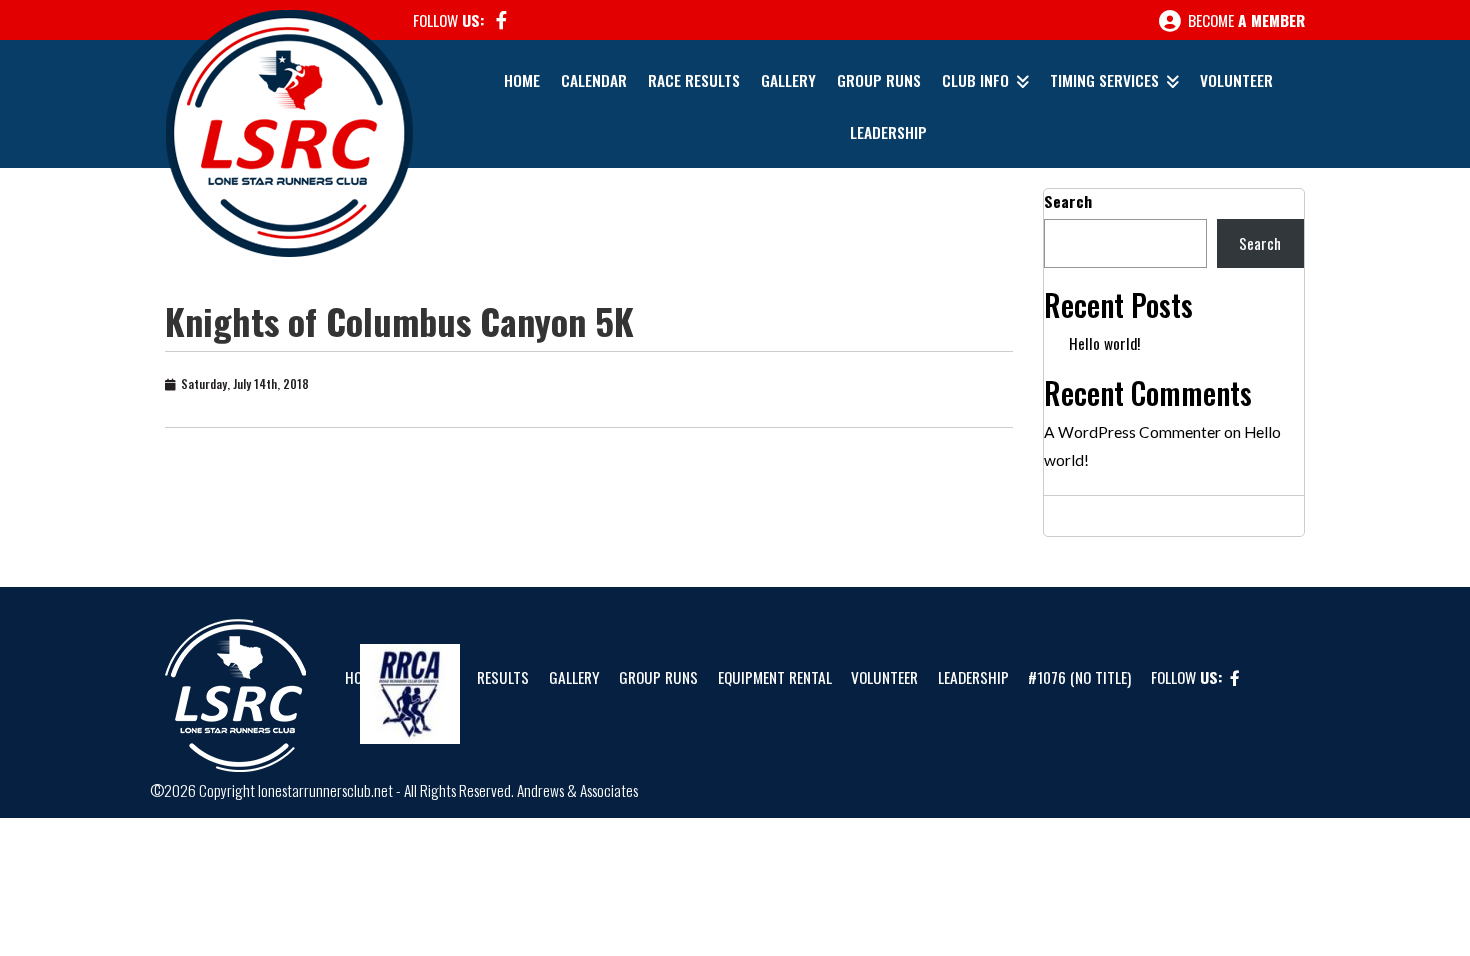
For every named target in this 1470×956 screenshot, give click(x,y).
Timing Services (1104, 80)
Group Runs (879, 80)
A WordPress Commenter (1132, 432)
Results (503, 677)
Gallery (788, 80)
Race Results (694, 80)
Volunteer (1236, 80)
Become (1244, 20)
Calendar (594, 80)
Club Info (975, 80)
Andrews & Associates (577, 790)
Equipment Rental (775, 677)
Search (1068, 201)
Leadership (888, 132)
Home (522, 80)
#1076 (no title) (1079, 677)
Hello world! (1104, 343)
